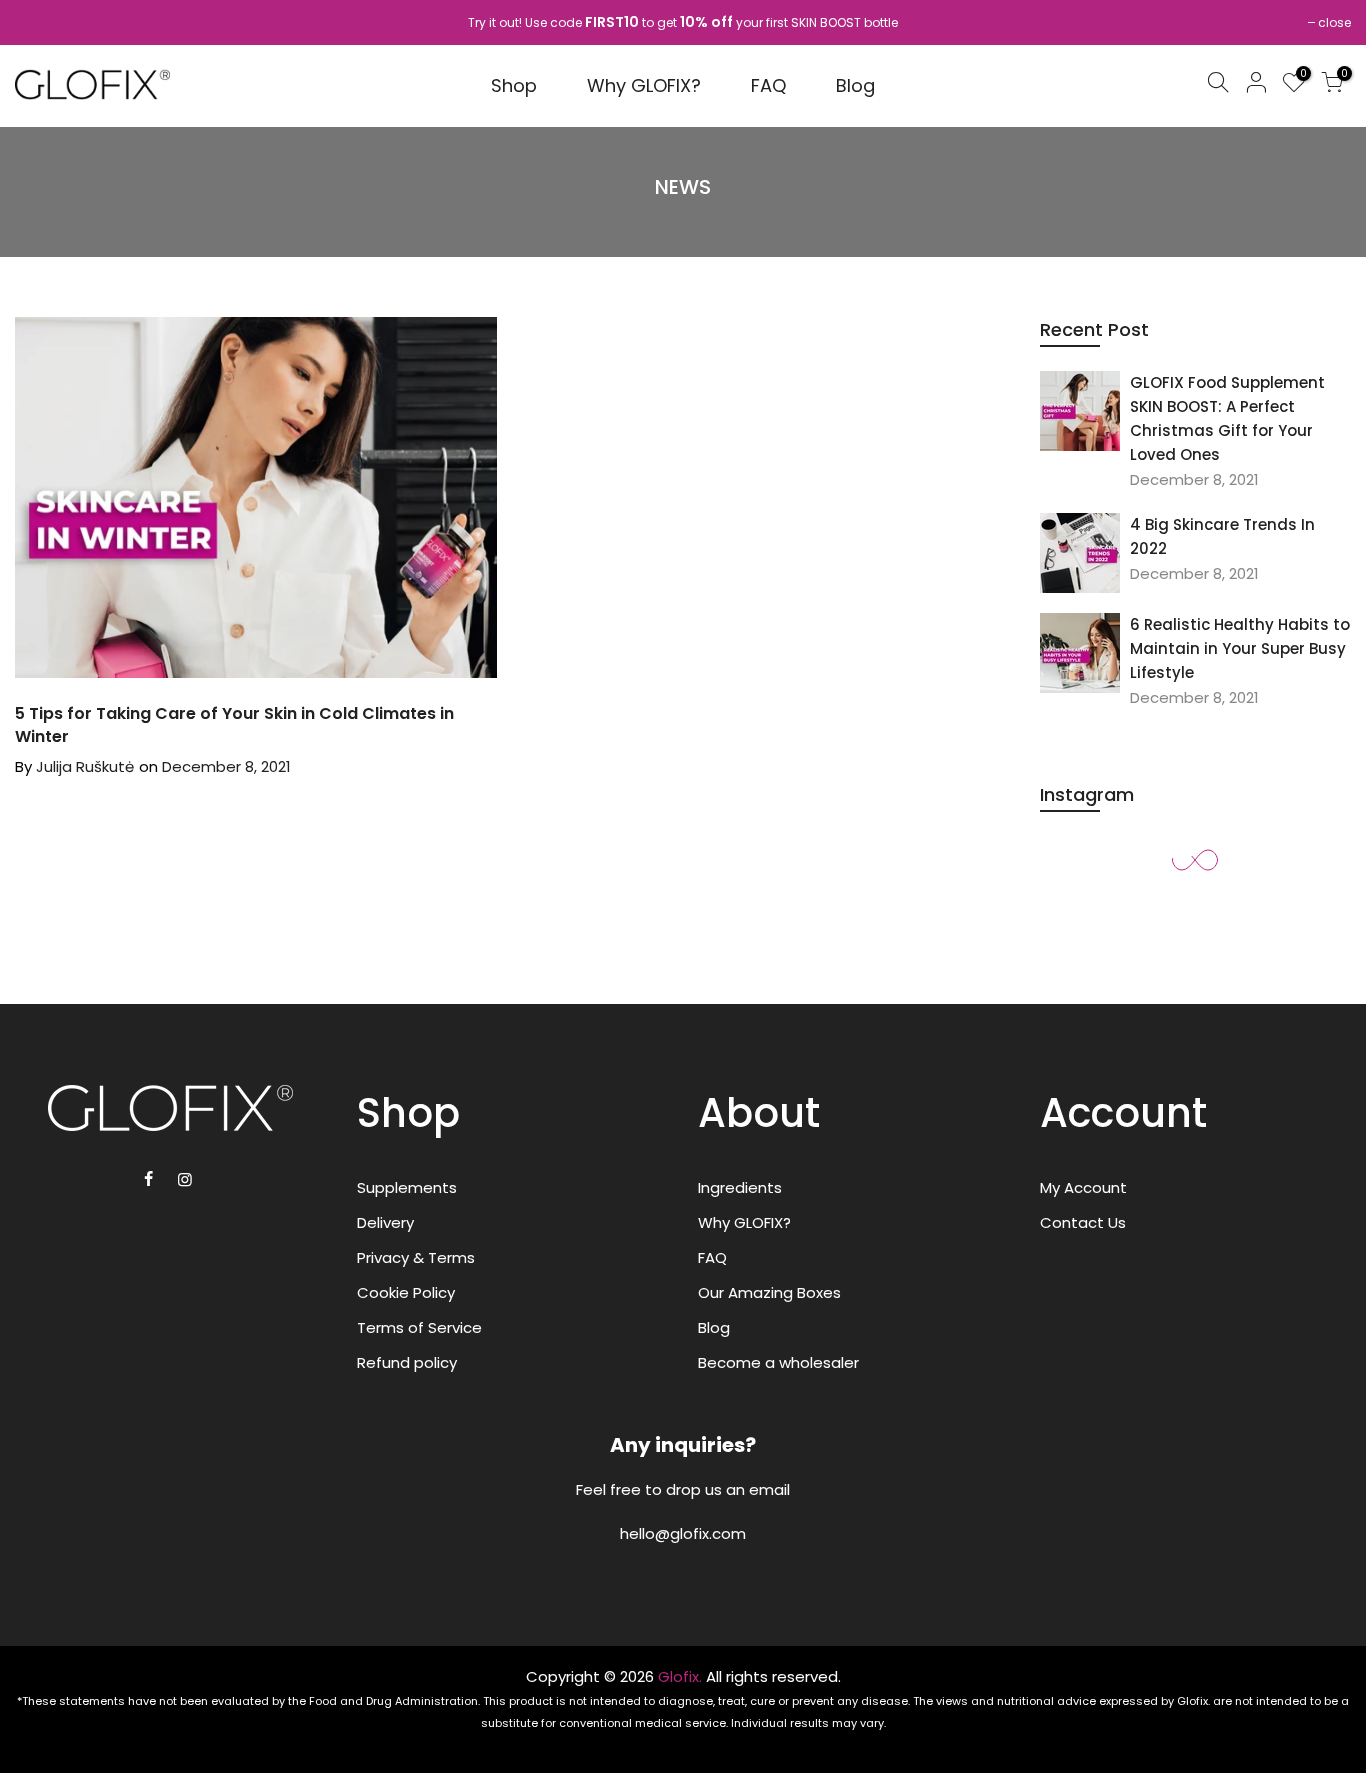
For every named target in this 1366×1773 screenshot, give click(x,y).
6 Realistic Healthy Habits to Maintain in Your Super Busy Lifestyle (1240, 648)
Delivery (385, 1222)
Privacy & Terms (416, 1257)
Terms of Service (419, 1327)
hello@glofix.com (683, 1533)
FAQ (768, 85)
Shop (514, 85)
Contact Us (1083, 1222)
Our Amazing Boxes (769, 1292)
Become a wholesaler (778, 1362)
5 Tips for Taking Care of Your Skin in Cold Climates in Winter (234, 725)
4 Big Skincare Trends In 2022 (1222, 536)
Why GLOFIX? (644, 85)
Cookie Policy (406, 1292)
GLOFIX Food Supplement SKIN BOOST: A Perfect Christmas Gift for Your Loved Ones (1227, 418)
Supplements (407, 1187)
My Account (1083, 1187)
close (1334, 22)
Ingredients (740, 1187)
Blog (855, 85)
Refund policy (407, 1362)
